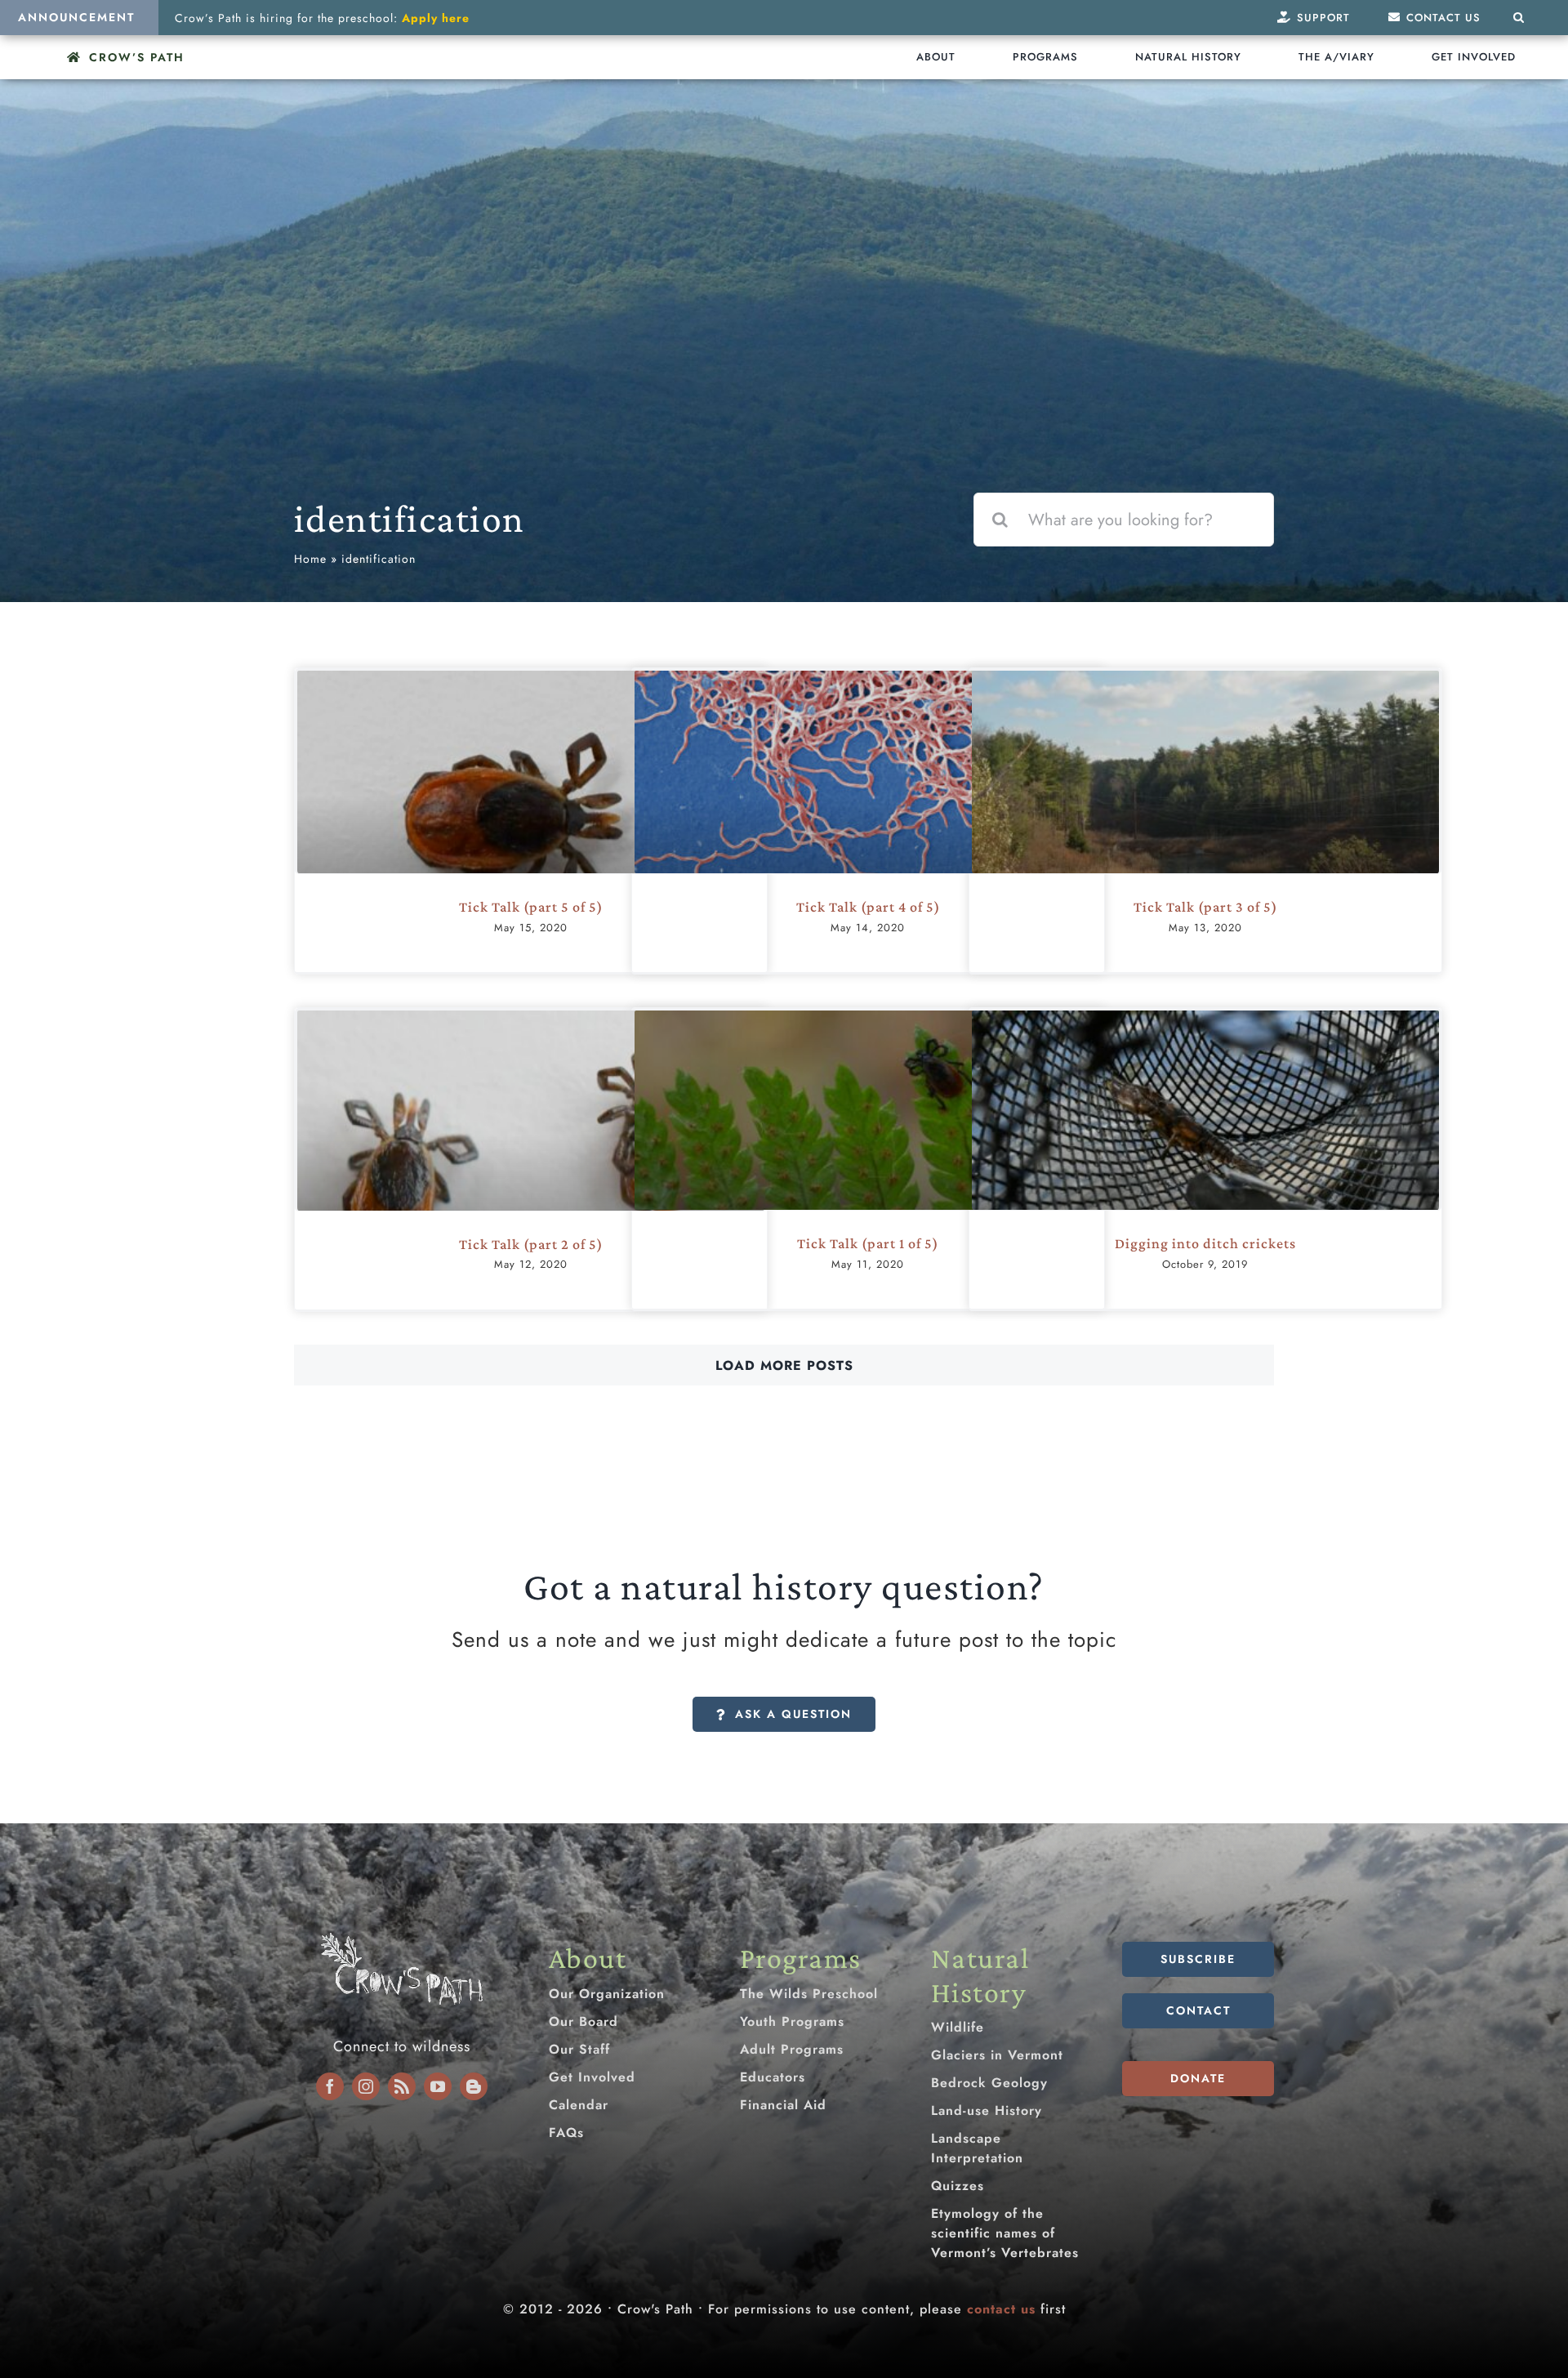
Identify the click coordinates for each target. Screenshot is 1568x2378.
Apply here (436, 18)
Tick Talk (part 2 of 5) (531, 1244)
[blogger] (474, 2086)
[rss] (402, 2086)
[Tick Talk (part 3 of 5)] (1205, 825)
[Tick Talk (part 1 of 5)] (868, 1167)
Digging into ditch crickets (1205, 1243)
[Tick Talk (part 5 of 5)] (531, 826)
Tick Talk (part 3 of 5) (1205, 907)
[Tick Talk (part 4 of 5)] (868, 830)
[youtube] (438, 2086)
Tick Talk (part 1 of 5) (868, 1243)
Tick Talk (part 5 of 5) (531, 907)
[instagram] (366, 2086)
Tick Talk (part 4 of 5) (868, 907)
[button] (1519, 18)
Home (310, 559)
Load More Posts (784, 1365)
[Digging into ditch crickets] (1205, 1167)
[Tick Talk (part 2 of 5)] (531, 1166)
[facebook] (330, 2086)
